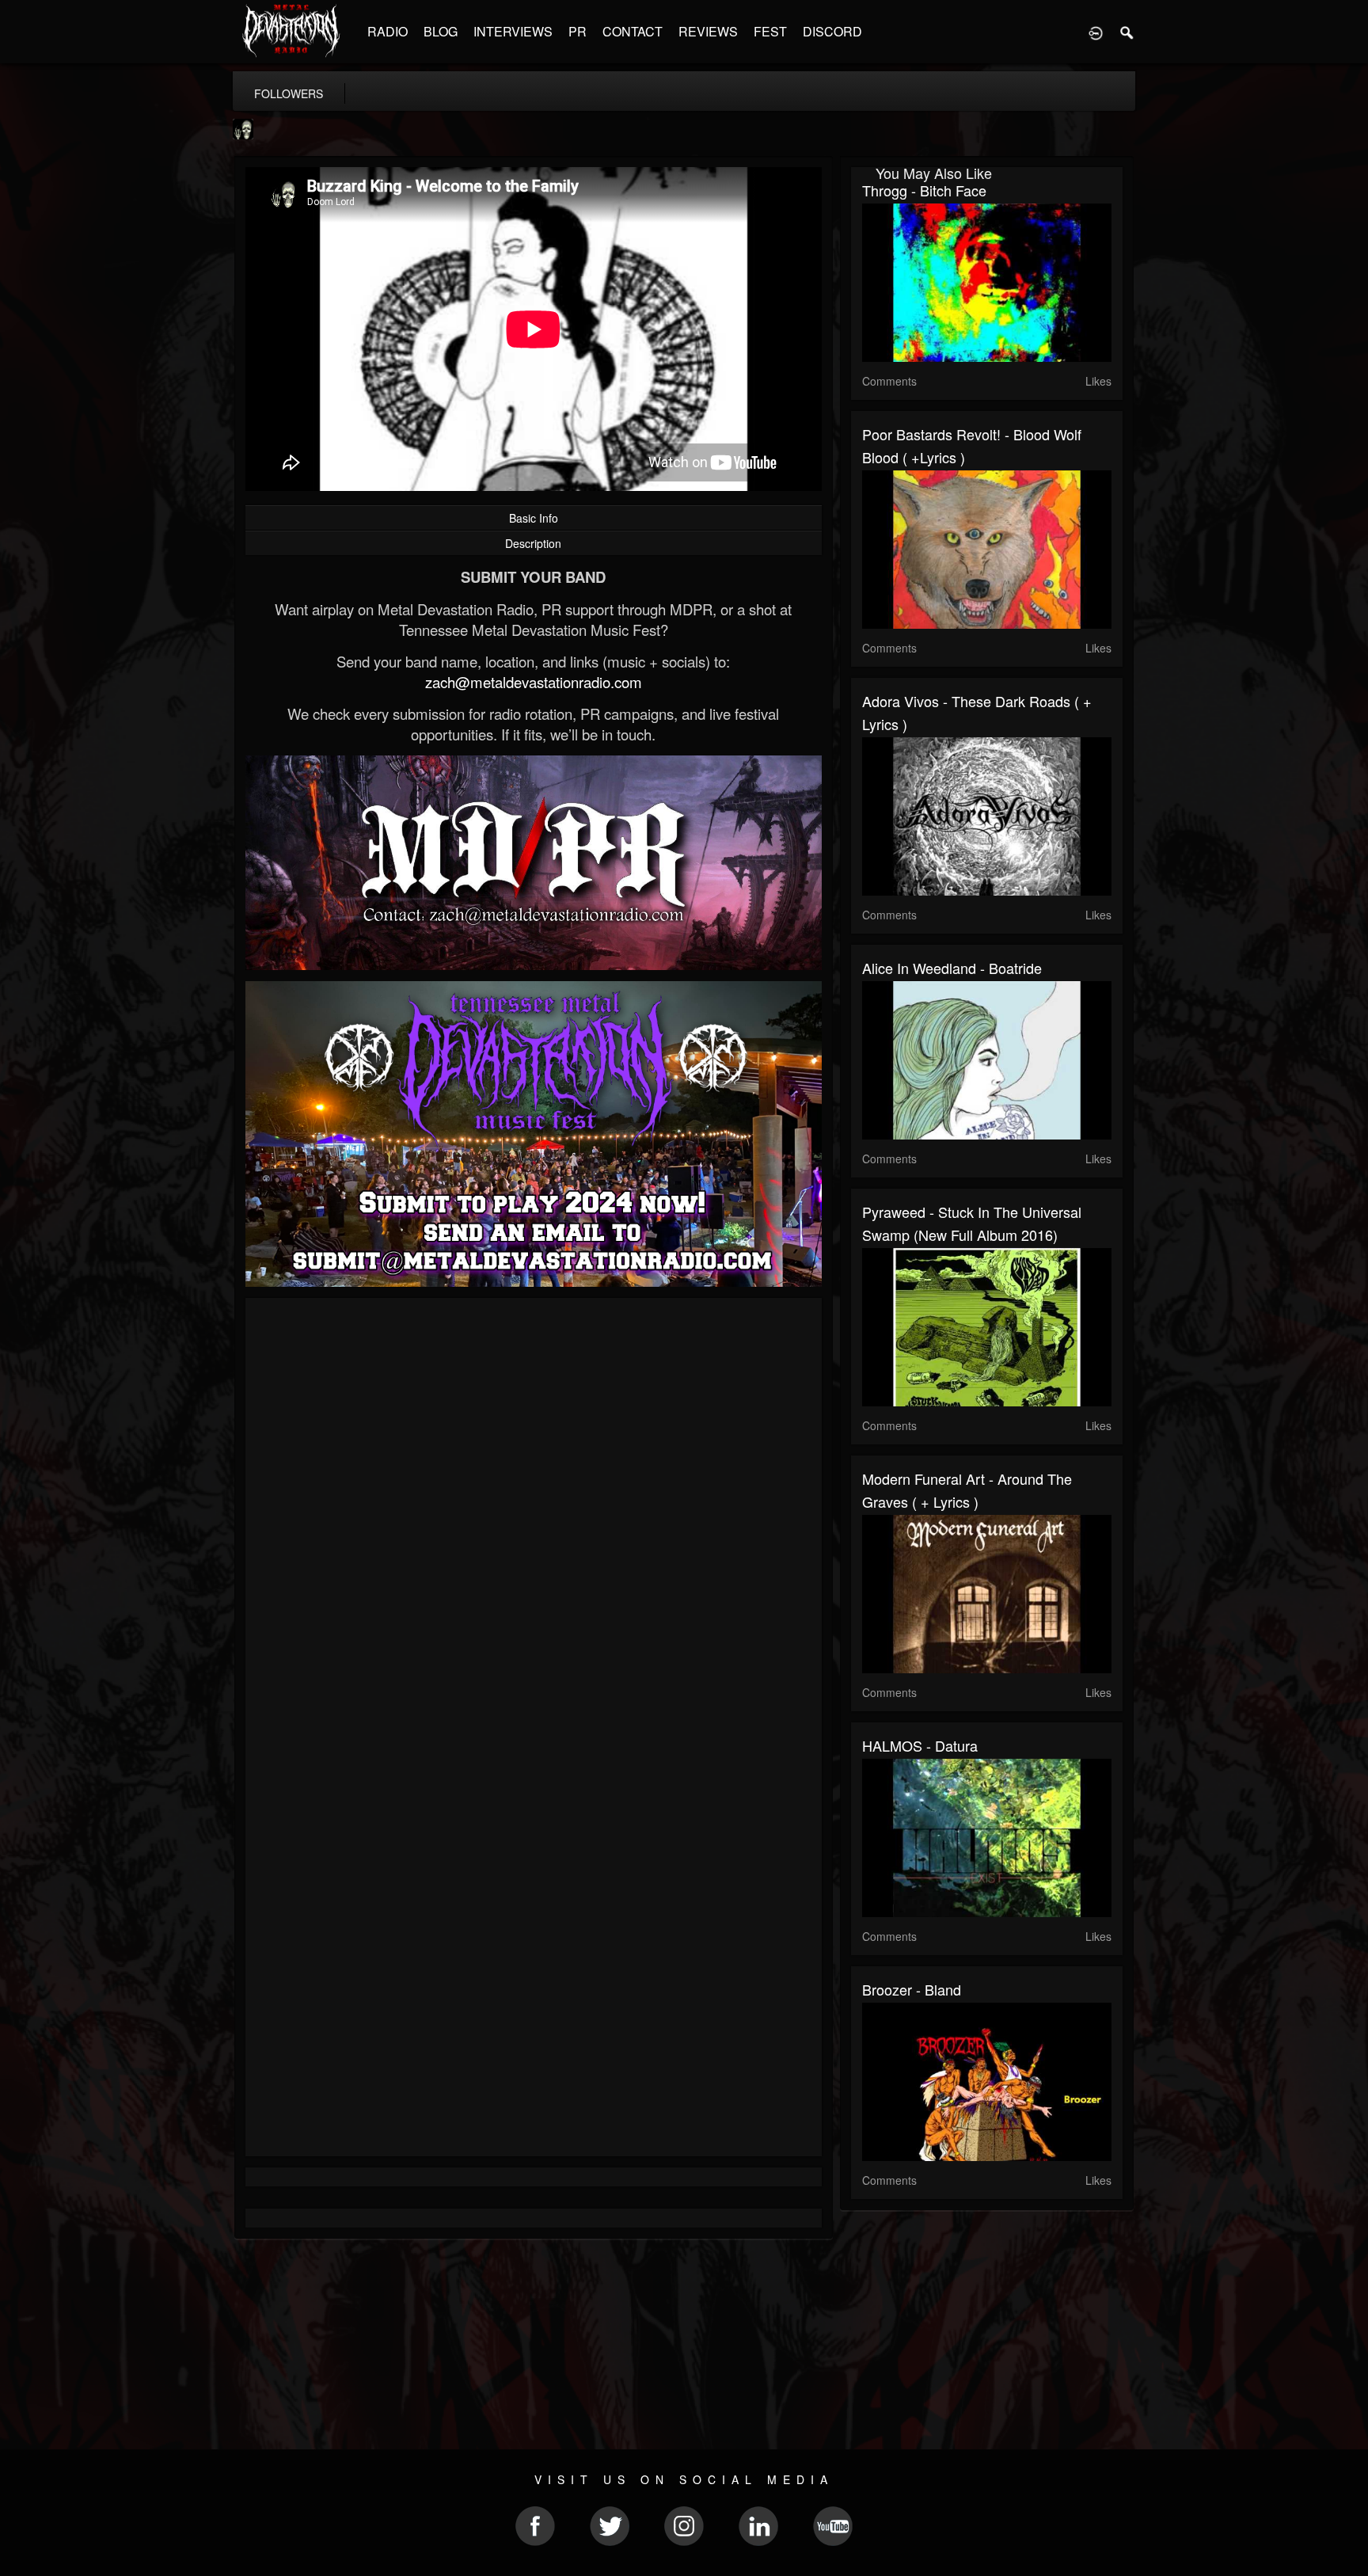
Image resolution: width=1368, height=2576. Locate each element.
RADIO (388, 31)
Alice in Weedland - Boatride (952, 968)
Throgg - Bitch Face (924, 190)
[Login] (1096, 32)
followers (289, 93)
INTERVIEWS (513, 31)
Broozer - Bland (912, 1989)
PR (578, 31)
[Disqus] (534, 1521)
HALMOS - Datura (920, 1745)
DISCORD (832, 31)
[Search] (1127, 32)
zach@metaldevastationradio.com (534, 682)
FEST (770, 31)
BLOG (441, 31)
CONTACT (633, 31)
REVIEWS (708, 31)
